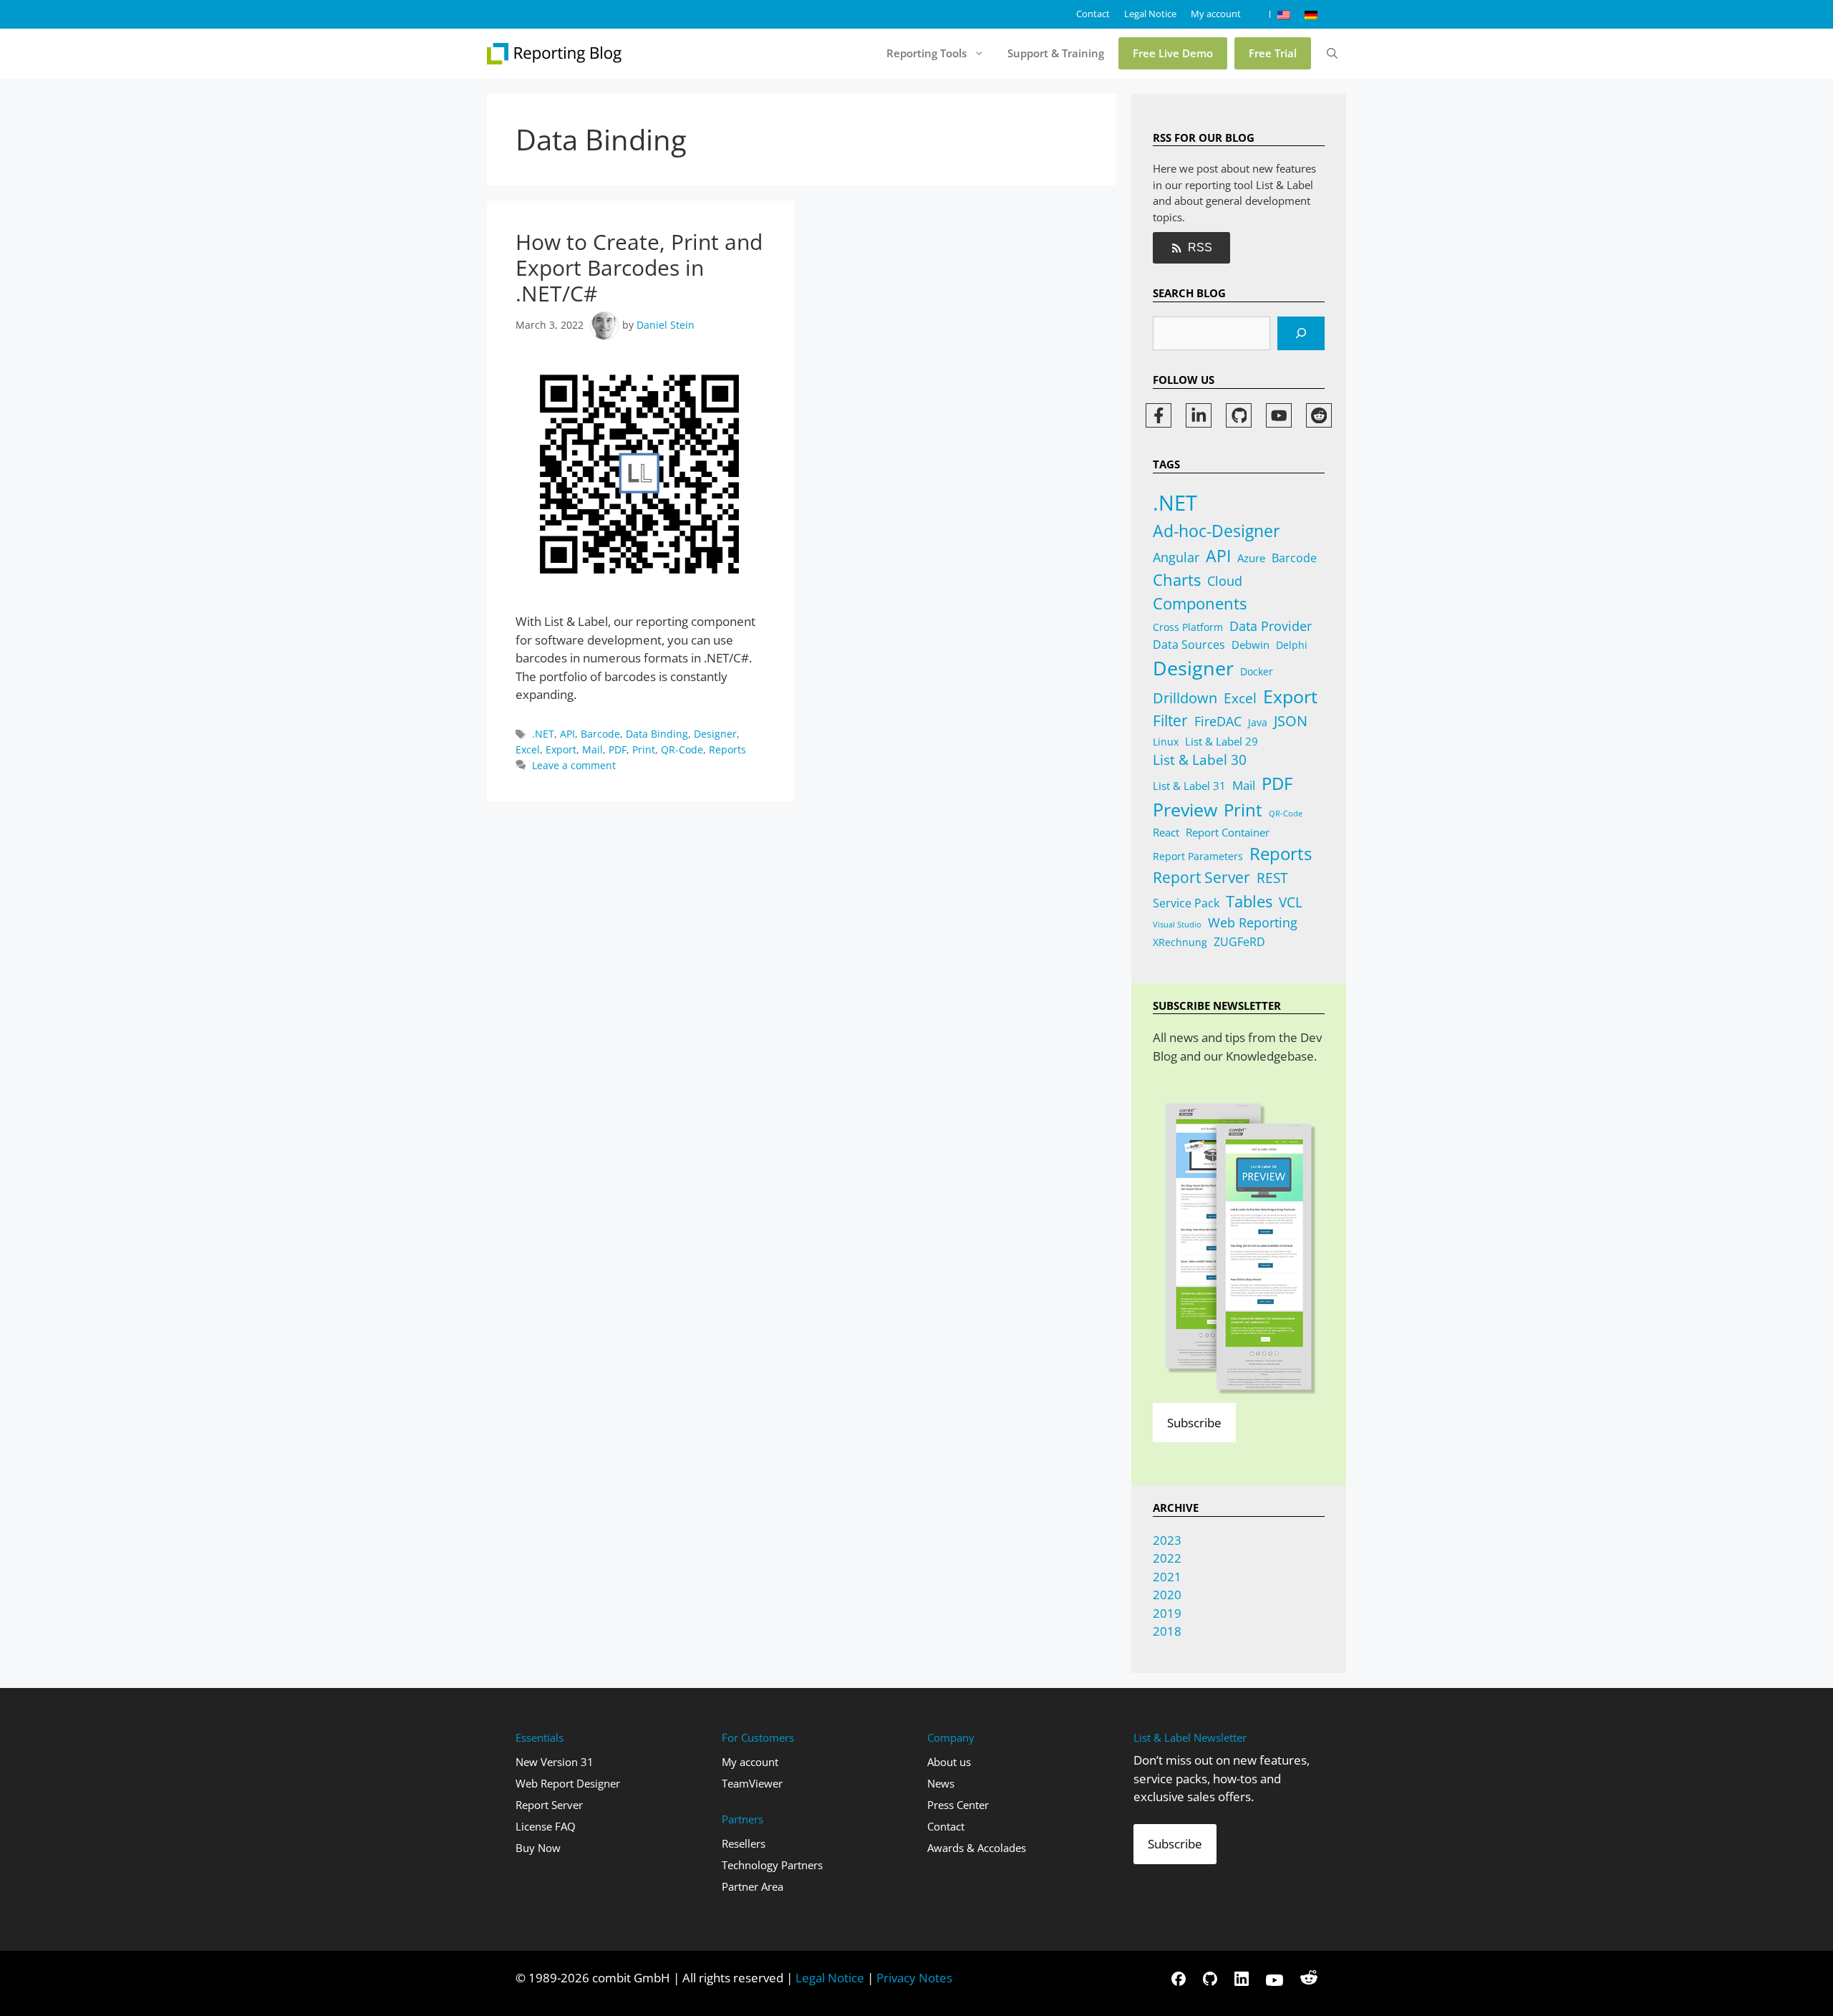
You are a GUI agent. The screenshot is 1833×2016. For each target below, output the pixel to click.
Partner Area (753, 1886)
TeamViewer (752, 1783)
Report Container (1228, 832)
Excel (528, 749)
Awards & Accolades (977, 1848)
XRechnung (1180, 942)
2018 (1167, 1631)
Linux (1166, 742)
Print (644, 749)
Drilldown (1185, 698)
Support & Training (1056, 53)
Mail (593, 749)
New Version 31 (555, 1762)
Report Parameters (1198, 856)
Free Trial (1273, 53)
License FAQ (546, 1826)
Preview (1185, 810)
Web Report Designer (568, 1783)
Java (1258, 722)
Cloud (1225, 581)
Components (1200, 603)
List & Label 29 (1222, 741)
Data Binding (657, 734)
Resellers (744, 1843)
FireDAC (1218, 721)
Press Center (958, 1805)
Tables (1249, 901)
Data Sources (1189, 645)
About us (949, 1762)
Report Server (1201, 877)
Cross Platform (1188, 627)
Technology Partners (772, 1865)
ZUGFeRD (1239, 942)
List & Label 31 (1189, 786)
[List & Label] (555, 54)
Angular (1176, 557)
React (1166, 832)
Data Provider (1271, 626)
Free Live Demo (1173, 53)
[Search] (1301, 334)
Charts (1177, 580)
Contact (1093, 14)
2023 (1167, 1540)
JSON (1291, 720)
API (567, 734)
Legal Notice (1150, 14)
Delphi (1292, 645)
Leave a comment (574, 765)
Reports (727, 749)
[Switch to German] (1311, 14)
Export (561, 749)
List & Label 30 (1200, 760)
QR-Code (682, 749)
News (941, 1783)
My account (1216, 14)
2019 (1167, 1613)
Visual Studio (1177, 925)
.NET (543, 734)
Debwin (1251, 645)
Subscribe (1194, 1423)
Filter (1170, 720)
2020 (1167, 1595)
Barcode (600, 734)
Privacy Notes (914, 1978)
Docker (1257, 671)
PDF (618, 749)
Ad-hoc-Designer (1216, 531)
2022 (1167, 1558)
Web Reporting (1253, 922)
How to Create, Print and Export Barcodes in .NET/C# (639, 267)
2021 (1167, 1577)
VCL (1291, 902)
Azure (1251, 558)
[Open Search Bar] (1332, 54)
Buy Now (538, 1848)
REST (1272, 878)
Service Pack (1186, 903)
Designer (715, 734)
